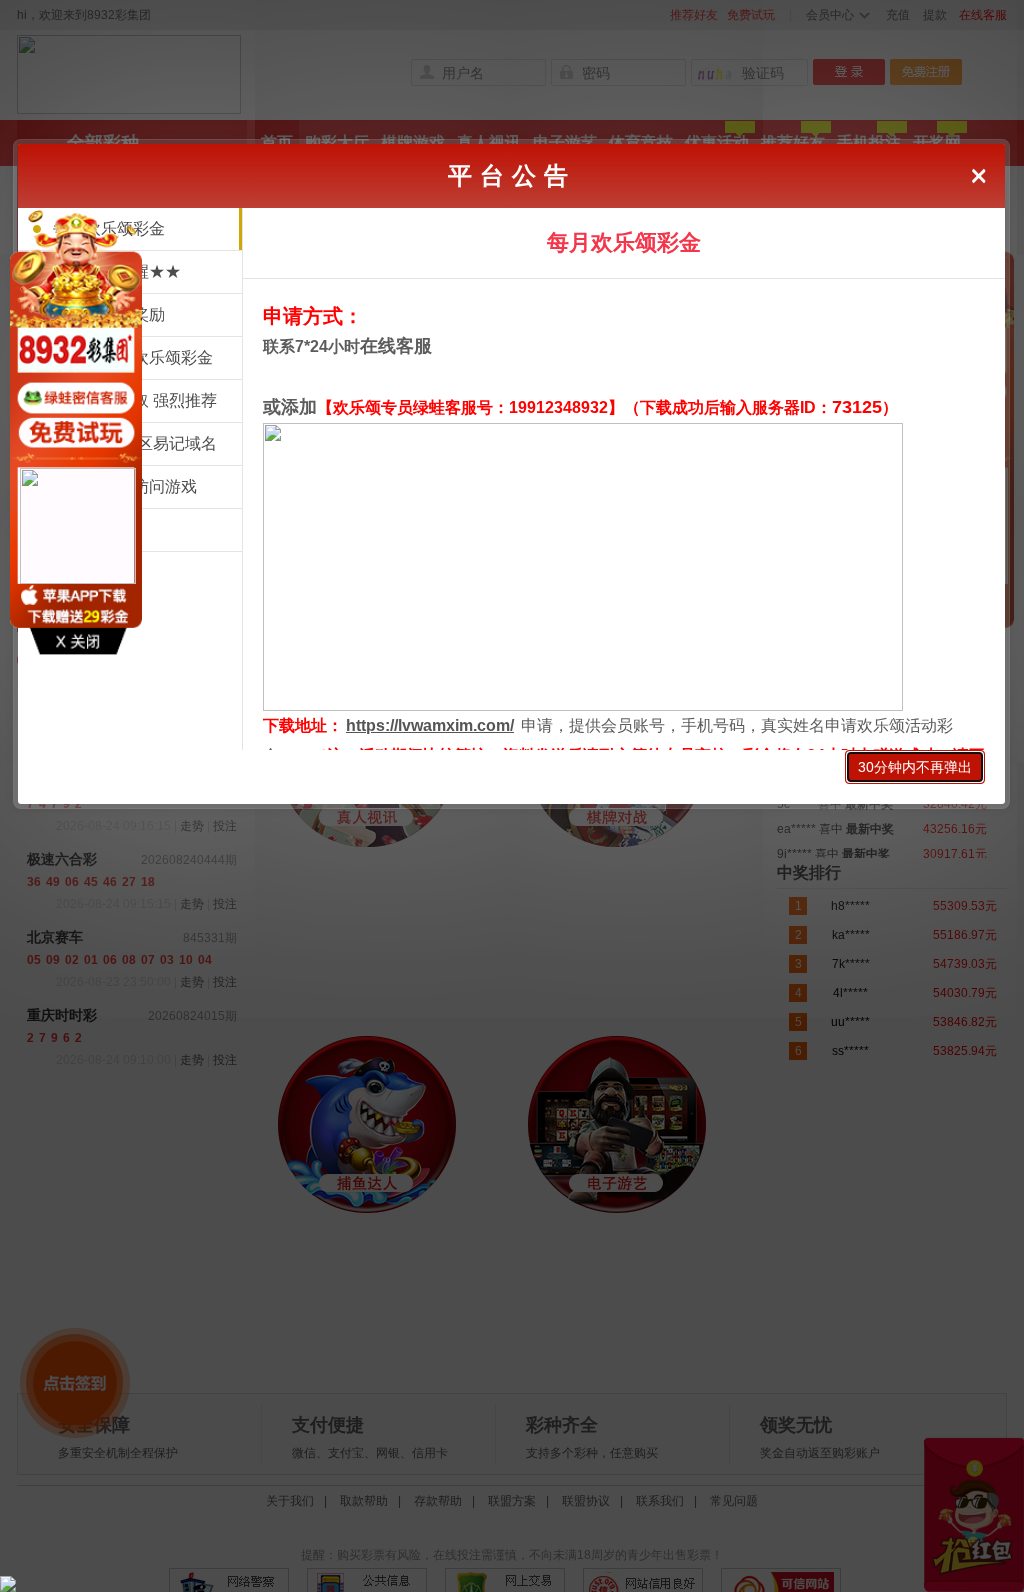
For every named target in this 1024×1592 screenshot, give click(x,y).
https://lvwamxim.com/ (430, 725)
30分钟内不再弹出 (915, 767)
